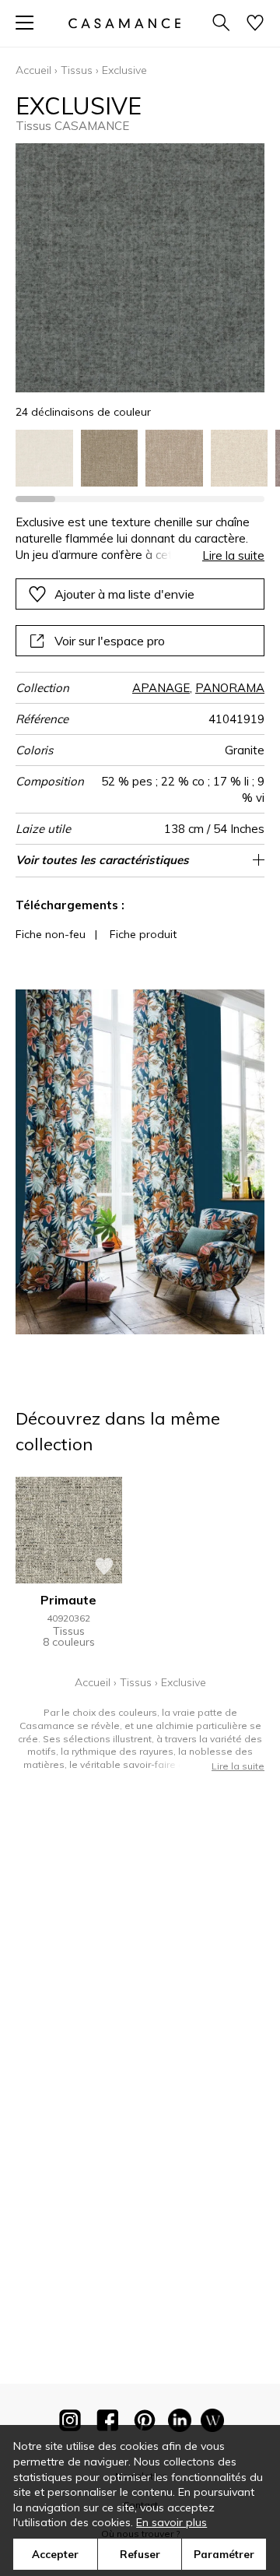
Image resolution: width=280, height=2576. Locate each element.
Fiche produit (143, 934)
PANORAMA (230, 688)
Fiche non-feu (51, 934)
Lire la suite (233, 555)
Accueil (33, 70)
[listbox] (140, 459)
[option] (44, 459)
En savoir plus (171, 2522)
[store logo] (124, 23)
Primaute (68, 1600)
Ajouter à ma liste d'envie (124, 594)
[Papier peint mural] (212, 2423)
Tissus (77, 70)
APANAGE (161, 688)
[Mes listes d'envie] (255, 24)
